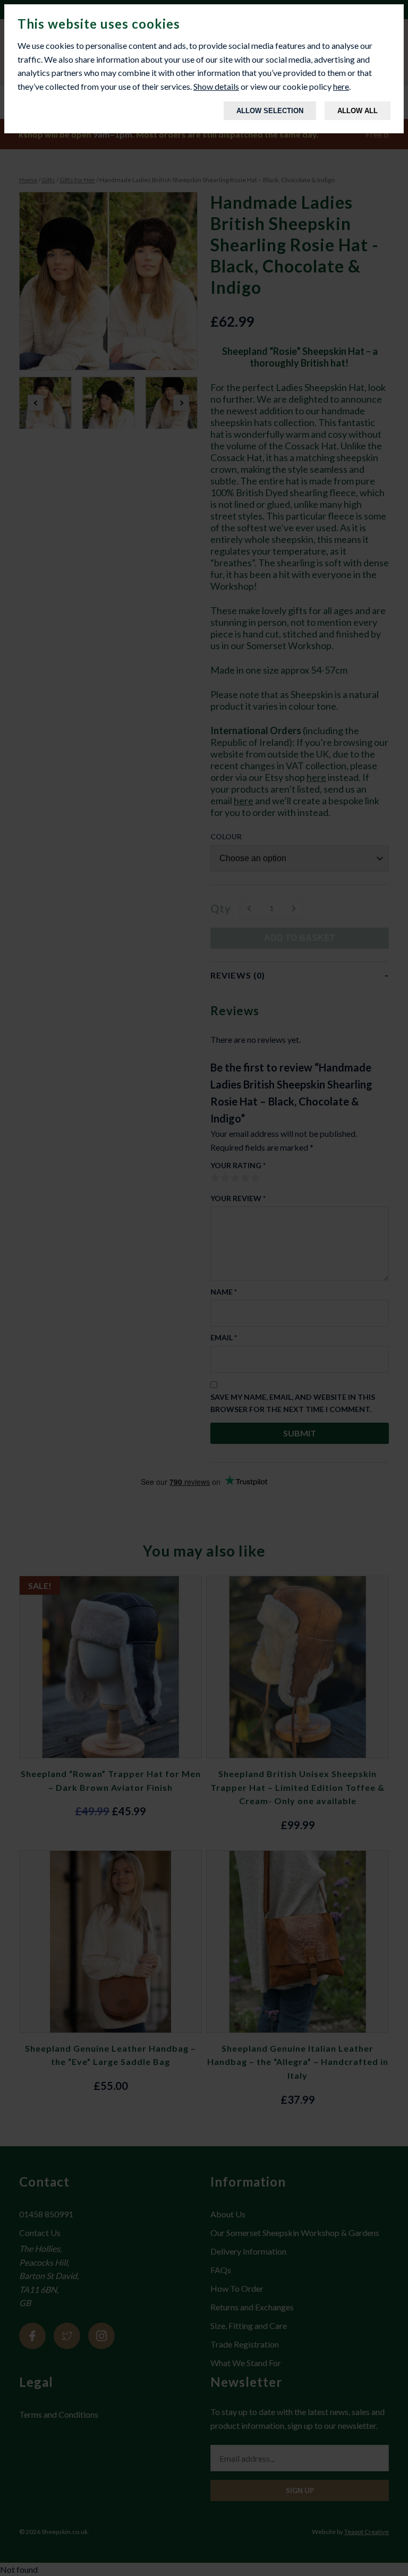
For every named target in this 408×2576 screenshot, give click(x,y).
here (341, 86)
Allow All (358, 111)
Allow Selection (270, 111)
